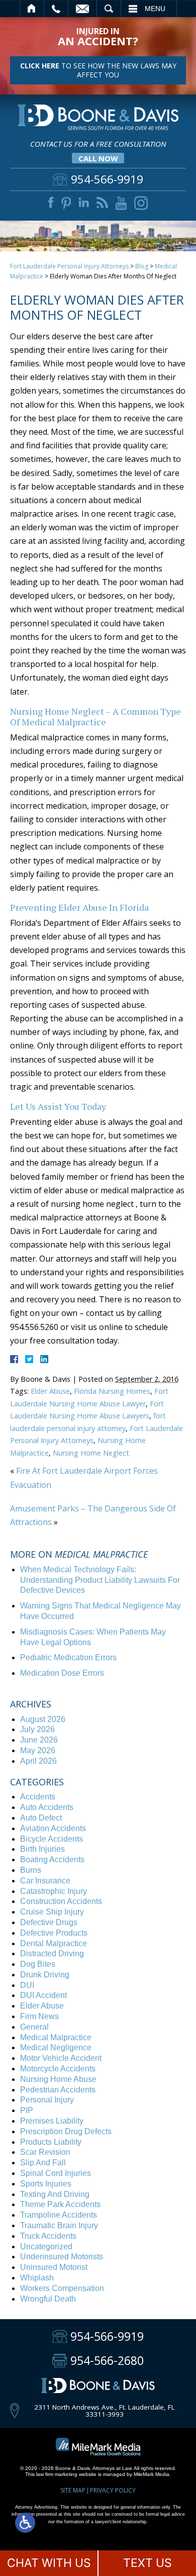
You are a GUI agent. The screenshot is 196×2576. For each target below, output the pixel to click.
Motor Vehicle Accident (61, 2058)
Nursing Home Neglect (91, 1453)
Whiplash (37, 2278)
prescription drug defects (66, 2131)
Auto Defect (41, 1818)
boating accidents (52, 1859)
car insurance (45, 1881)
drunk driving (45, 1975)
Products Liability (51, 2142)
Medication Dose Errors (62, 1673)
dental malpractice (54, 1943)
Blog (142, 266)
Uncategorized (46, 2247)
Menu (155, 9)
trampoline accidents (59, 2215)
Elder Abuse (50, 1391)
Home (32, 9)
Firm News (39, 2016)
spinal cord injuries (56, 2173)
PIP (27, 2110)
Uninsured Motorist (54, 2267)
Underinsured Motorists (62, 2257)
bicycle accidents (52, 1839)
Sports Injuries (46, 2184)
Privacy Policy (113, 2490)
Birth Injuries (42, 1849)
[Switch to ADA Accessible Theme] (25, 2523)
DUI (27, 1985)
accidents (38, 1797)
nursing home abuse (58, 2079)
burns (31, 1870)
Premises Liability (52, 2121)
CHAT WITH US (49, 2563)
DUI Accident (43, 1995)
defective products (54, 1933)
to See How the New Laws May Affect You (98, 70)
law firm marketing (57, 2474)
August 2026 (43, 1719)
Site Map (73, 2490)
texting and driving (55, 2194)
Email (82, 9)
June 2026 (39, 1740)
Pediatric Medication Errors (68, 1657)
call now (98, 158)
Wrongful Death (48, 2299)
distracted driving (52, 1953)
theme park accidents (60, 2204)
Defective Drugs (49, 1922)
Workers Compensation (62, 2288)
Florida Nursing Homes (112, 1391)
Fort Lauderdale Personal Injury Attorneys (69, 266)
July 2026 (37, 1729)
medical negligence (56, 2047)
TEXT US (148, 2563)
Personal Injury (47, 2100)
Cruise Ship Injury (52, 1912)
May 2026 (38, 1750)
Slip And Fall (43, 2163)
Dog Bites (38, 1964)
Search (109, 9)
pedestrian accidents (58, 2090)
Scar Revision (45, 2152)
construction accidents (61, 1901)
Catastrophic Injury (54, 1891)
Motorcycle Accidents (58, 2069)
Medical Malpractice (56, 2037)
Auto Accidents (47, 1807)
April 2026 (38, 1761)
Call (56, 9)
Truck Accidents (48, 2236)
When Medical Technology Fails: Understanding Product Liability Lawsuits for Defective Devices (100, 1580)
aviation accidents (53, 1828)
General (34, 2027)
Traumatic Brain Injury (59, 2225)
